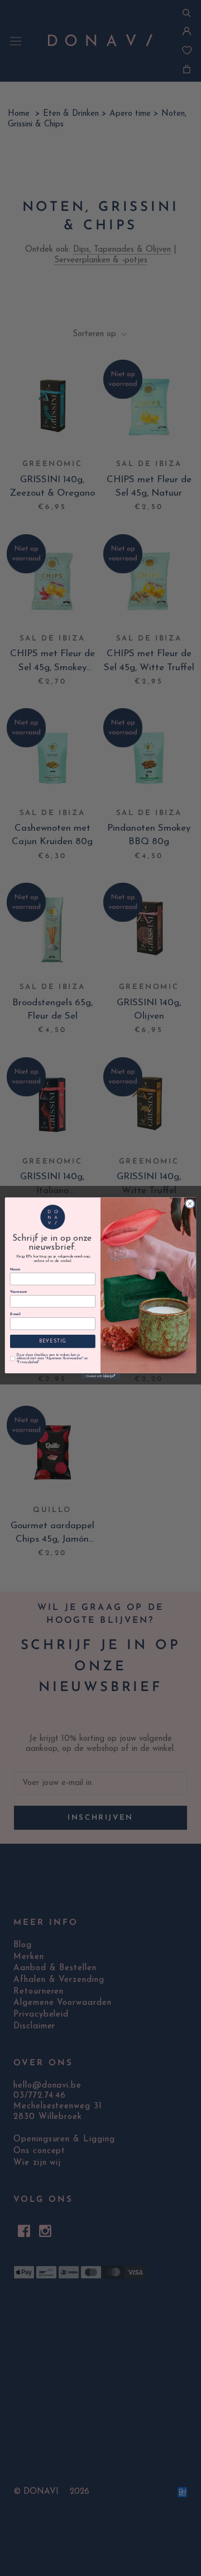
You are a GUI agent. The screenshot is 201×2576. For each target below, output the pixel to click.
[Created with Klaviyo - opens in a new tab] (100, 1376)
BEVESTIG (53, 1341)
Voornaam (18, 1292)
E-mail (15, 1314)
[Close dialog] (190, 1204)
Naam (15, 1270)
